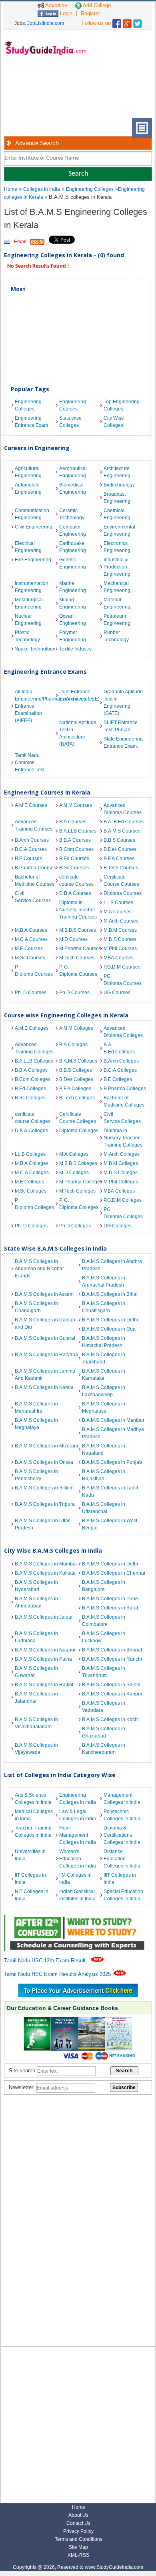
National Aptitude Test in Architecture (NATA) (78, 733)
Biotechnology (119, 485)
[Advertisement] (36, 93)
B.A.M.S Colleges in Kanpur (112, 1694)
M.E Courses (29, 949)
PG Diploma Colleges (123, 1213)
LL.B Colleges (30, 1154)
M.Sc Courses (30, 958)
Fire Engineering (33, 560)
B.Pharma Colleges (124, 1089)
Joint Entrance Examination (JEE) (79, 695)
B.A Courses (73, 822)
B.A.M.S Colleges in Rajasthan (104, 1475)
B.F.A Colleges (75, 1089)
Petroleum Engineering (117, 620)
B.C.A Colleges (120, 1070)
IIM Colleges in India (75, 1879)
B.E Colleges (118, 1079)
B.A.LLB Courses (78, 831)
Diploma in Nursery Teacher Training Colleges (123, 1138)
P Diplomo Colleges (34, 1204)
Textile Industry (75, 649)
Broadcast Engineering (117, 498)
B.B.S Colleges (76, 1070)
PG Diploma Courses (123, 980)
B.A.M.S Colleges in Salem (111, 1685)
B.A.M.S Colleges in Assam (44, 1294)
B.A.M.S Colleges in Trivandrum (104, 1672)
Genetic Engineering (73, 563)
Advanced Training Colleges (34, 1048)
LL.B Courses (118, 903)
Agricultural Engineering (28, 472)
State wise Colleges (70, 422)
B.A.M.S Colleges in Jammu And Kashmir (45, 1375)
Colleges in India (42, 189)
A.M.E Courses (31, 805)
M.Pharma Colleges (79, 1182)
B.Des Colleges (76, 1079)
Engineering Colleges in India (78, 1799)
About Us (78, 2515)
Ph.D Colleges (75, 1226)
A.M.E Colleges (32, 1028)
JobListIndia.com (46, 23)
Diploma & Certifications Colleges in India (122, 1835)
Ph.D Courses (74, 993)
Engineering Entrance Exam (31, 422)
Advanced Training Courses (34, 825)
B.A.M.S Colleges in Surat (110, 1608)
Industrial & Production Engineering (117, 567)
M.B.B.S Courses (78, 930)
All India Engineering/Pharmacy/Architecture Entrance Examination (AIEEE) (35, 706)
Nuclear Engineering (28, 620)
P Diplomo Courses (34, 971)
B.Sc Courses (74, 868)
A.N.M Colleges (76, 1028)
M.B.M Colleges (121, 1163)
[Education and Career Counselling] (78, 1919)
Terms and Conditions (79, 2539)
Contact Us (78, 2523)
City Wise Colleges (114, 422)
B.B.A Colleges (31, 1070)
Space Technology (35, 649)
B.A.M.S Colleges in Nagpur (45, 1650)
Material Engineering (117, 603)
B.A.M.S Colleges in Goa (109, 1329)
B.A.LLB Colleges (34, 1061)
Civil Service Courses (33, 897)
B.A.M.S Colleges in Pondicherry (36, 1475)
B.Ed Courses (74, 859)
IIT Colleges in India (30, 1879)
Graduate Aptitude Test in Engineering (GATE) (123, 703)
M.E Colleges (29, 1182)
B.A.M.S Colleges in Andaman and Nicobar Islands (39, 1269)
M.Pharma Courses (79, 949)
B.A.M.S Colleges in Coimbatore (104, 1621)
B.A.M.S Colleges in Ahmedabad (36, 1602)
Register (90, 13)
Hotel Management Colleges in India (78, 1835)
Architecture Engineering (117, 472)
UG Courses (117, 993)
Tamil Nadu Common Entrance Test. (30, 763)
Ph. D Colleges (31, 1226)
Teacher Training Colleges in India (33, 1831)
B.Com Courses (76, 849)
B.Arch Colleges (121, 1061)
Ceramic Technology (72, 514)
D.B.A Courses (75, 893)
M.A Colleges (74, 1154)
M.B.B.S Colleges (78, 1163)
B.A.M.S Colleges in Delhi (110, 1320)
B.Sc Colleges (30, 1098)
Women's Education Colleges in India (78, 1859)
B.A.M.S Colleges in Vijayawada (36, 1749)
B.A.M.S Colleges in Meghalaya (104, 1407)
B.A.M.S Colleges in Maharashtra (36, 1407)
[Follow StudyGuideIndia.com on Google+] (127, 22)
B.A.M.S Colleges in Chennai (114, 1573)
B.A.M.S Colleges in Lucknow (104, 1637)
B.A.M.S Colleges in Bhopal (112, 1650)
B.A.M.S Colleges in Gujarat (45, 1338)
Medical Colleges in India (34, 1815)
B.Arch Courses (32, 840)
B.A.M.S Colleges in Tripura (45, 1504)
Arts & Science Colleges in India (33, 1799)
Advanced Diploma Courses (123, 809)
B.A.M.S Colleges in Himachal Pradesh (104, 1342)
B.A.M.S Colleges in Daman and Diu (45, 1323)
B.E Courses (28, 859)
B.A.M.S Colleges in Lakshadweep (104, 1391)
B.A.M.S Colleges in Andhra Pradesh (112, 1265)
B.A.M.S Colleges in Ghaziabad (104, 1732)
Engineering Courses (73, 405)
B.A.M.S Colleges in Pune (110, 1599)
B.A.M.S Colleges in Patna (43, 1659)
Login (65, 13)
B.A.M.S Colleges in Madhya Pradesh (113, 1433)
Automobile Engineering (28, 488)
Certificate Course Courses (121, 881)
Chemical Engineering (117, 514)
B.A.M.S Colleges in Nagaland (104, 1449)
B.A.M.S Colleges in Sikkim (44, 1488)
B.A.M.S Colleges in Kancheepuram (104, 1749)
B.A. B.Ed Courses (124, 822)
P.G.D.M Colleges (123, 1200)
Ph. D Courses (31, 993)
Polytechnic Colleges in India (122, 1815)
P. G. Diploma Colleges (79, 1204)
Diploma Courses (123, 893)
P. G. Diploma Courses (78, 971)
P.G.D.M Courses (122, 967)
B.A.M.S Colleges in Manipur (113, 1420)
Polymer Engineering (73, 636)
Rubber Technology (116, 636)
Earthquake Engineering (73, 547)
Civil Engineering (34, 527)
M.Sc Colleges (31, 1191)
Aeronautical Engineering (73, 472)
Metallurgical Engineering (29, 603)
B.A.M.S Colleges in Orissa (44, 1462)
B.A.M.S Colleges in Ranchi (112, 1659)
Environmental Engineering (119, 530)
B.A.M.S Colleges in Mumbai (46, 1564)
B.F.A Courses (119, 859)
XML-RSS (78, 2555)
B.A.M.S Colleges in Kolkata (45, 1573)
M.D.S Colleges (121, 1173)
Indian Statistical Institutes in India (77, 1895)
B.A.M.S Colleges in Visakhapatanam (36, 1723)
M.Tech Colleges (77, 1191)
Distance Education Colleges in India (122, 1859)
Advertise (56, 5)
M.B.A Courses (31, 930)
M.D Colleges (74, 1173)
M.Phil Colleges (121, 1182)
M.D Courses (73, 939)
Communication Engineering (32, 514)
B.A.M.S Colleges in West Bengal (110, 1524)
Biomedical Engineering (73, 488)
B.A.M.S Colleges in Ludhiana (36, 1637)
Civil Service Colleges (122, 1118)
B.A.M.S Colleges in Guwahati (36, 1672)
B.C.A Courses (31, 849)
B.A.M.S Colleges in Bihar (110, 1294)
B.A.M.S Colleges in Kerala (44, 1387)
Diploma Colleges (79, 1131)
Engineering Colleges (90, 189)
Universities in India (30, 1855)
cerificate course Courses (76, 881)
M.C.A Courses (31, 939)
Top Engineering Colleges (122, 405)
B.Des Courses (120, 849)
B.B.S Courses (119, 840)
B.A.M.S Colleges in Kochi (110, 1719)
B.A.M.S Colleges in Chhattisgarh (104, 1307)
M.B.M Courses (120, 930)
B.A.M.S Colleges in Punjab (112, 1462)
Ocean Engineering (73, 620)
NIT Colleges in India (32, 1895)
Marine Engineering (73, 587)
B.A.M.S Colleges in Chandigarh (36, 1307)
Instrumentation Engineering (32, 587)
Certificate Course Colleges (78, 1118)
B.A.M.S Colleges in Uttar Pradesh (42, 1524)
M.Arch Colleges (122, 1154)
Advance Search (37, 143)
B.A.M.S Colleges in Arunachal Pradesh (104, 1281)
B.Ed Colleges (30, 1089)
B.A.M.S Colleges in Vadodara (104, 1707)
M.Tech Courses (77, 958)
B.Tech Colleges (77, 1098)
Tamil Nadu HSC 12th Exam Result (46, 1961)
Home (11, 189)
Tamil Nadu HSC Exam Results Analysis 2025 (58, 1974)
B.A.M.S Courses (122, 831)
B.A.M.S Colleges (78, 1061)
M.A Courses (118, 912)
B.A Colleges (73, 1045)
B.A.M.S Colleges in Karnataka (104, 1375)
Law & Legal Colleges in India (78, 1815)
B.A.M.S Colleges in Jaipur (44, 1617)
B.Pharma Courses (35, 868)
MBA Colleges (119, 1191)
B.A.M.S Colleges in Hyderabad (36, 1586)
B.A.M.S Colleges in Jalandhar (36, 1697)
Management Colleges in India (122, 1799)
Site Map (78, 2547)
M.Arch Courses (121, 921)
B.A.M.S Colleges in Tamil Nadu (110, 1491)
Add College (96, 5)
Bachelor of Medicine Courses (35, 881)
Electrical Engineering (28, 547)
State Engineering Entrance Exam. (123, 743)
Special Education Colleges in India (123, 1895)
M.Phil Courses (120, 949)
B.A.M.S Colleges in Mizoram (46, 1446)
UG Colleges (118, 1226)
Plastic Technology (27, 636)
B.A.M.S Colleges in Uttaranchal (104, 1508)
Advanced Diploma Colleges (123, 1032)
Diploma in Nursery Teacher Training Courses (78, 910)
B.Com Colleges (33, 1079)
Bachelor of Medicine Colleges (124, 1101)
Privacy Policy (78, 2531)
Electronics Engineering (117, 547)
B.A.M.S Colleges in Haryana (46, 1355)
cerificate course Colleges (33, 1118)
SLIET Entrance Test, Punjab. (121, 726)
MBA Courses (119, 958)
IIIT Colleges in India (120, 1879)
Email (20, 242)
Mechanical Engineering (117, 587)
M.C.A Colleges (32, 1173)
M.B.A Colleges (32, 1163)
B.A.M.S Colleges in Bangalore (104, 1586)
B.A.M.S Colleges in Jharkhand (104, 1358)
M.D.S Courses (120, 939)
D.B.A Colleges (31, 1131)
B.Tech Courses (121, 868)
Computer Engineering (73, 530)
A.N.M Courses (76, 805)
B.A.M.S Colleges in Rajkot (44, 1685)
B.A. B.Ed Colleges (119, 1048)
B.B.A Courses (75, 840)
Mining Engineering (73, 603)
